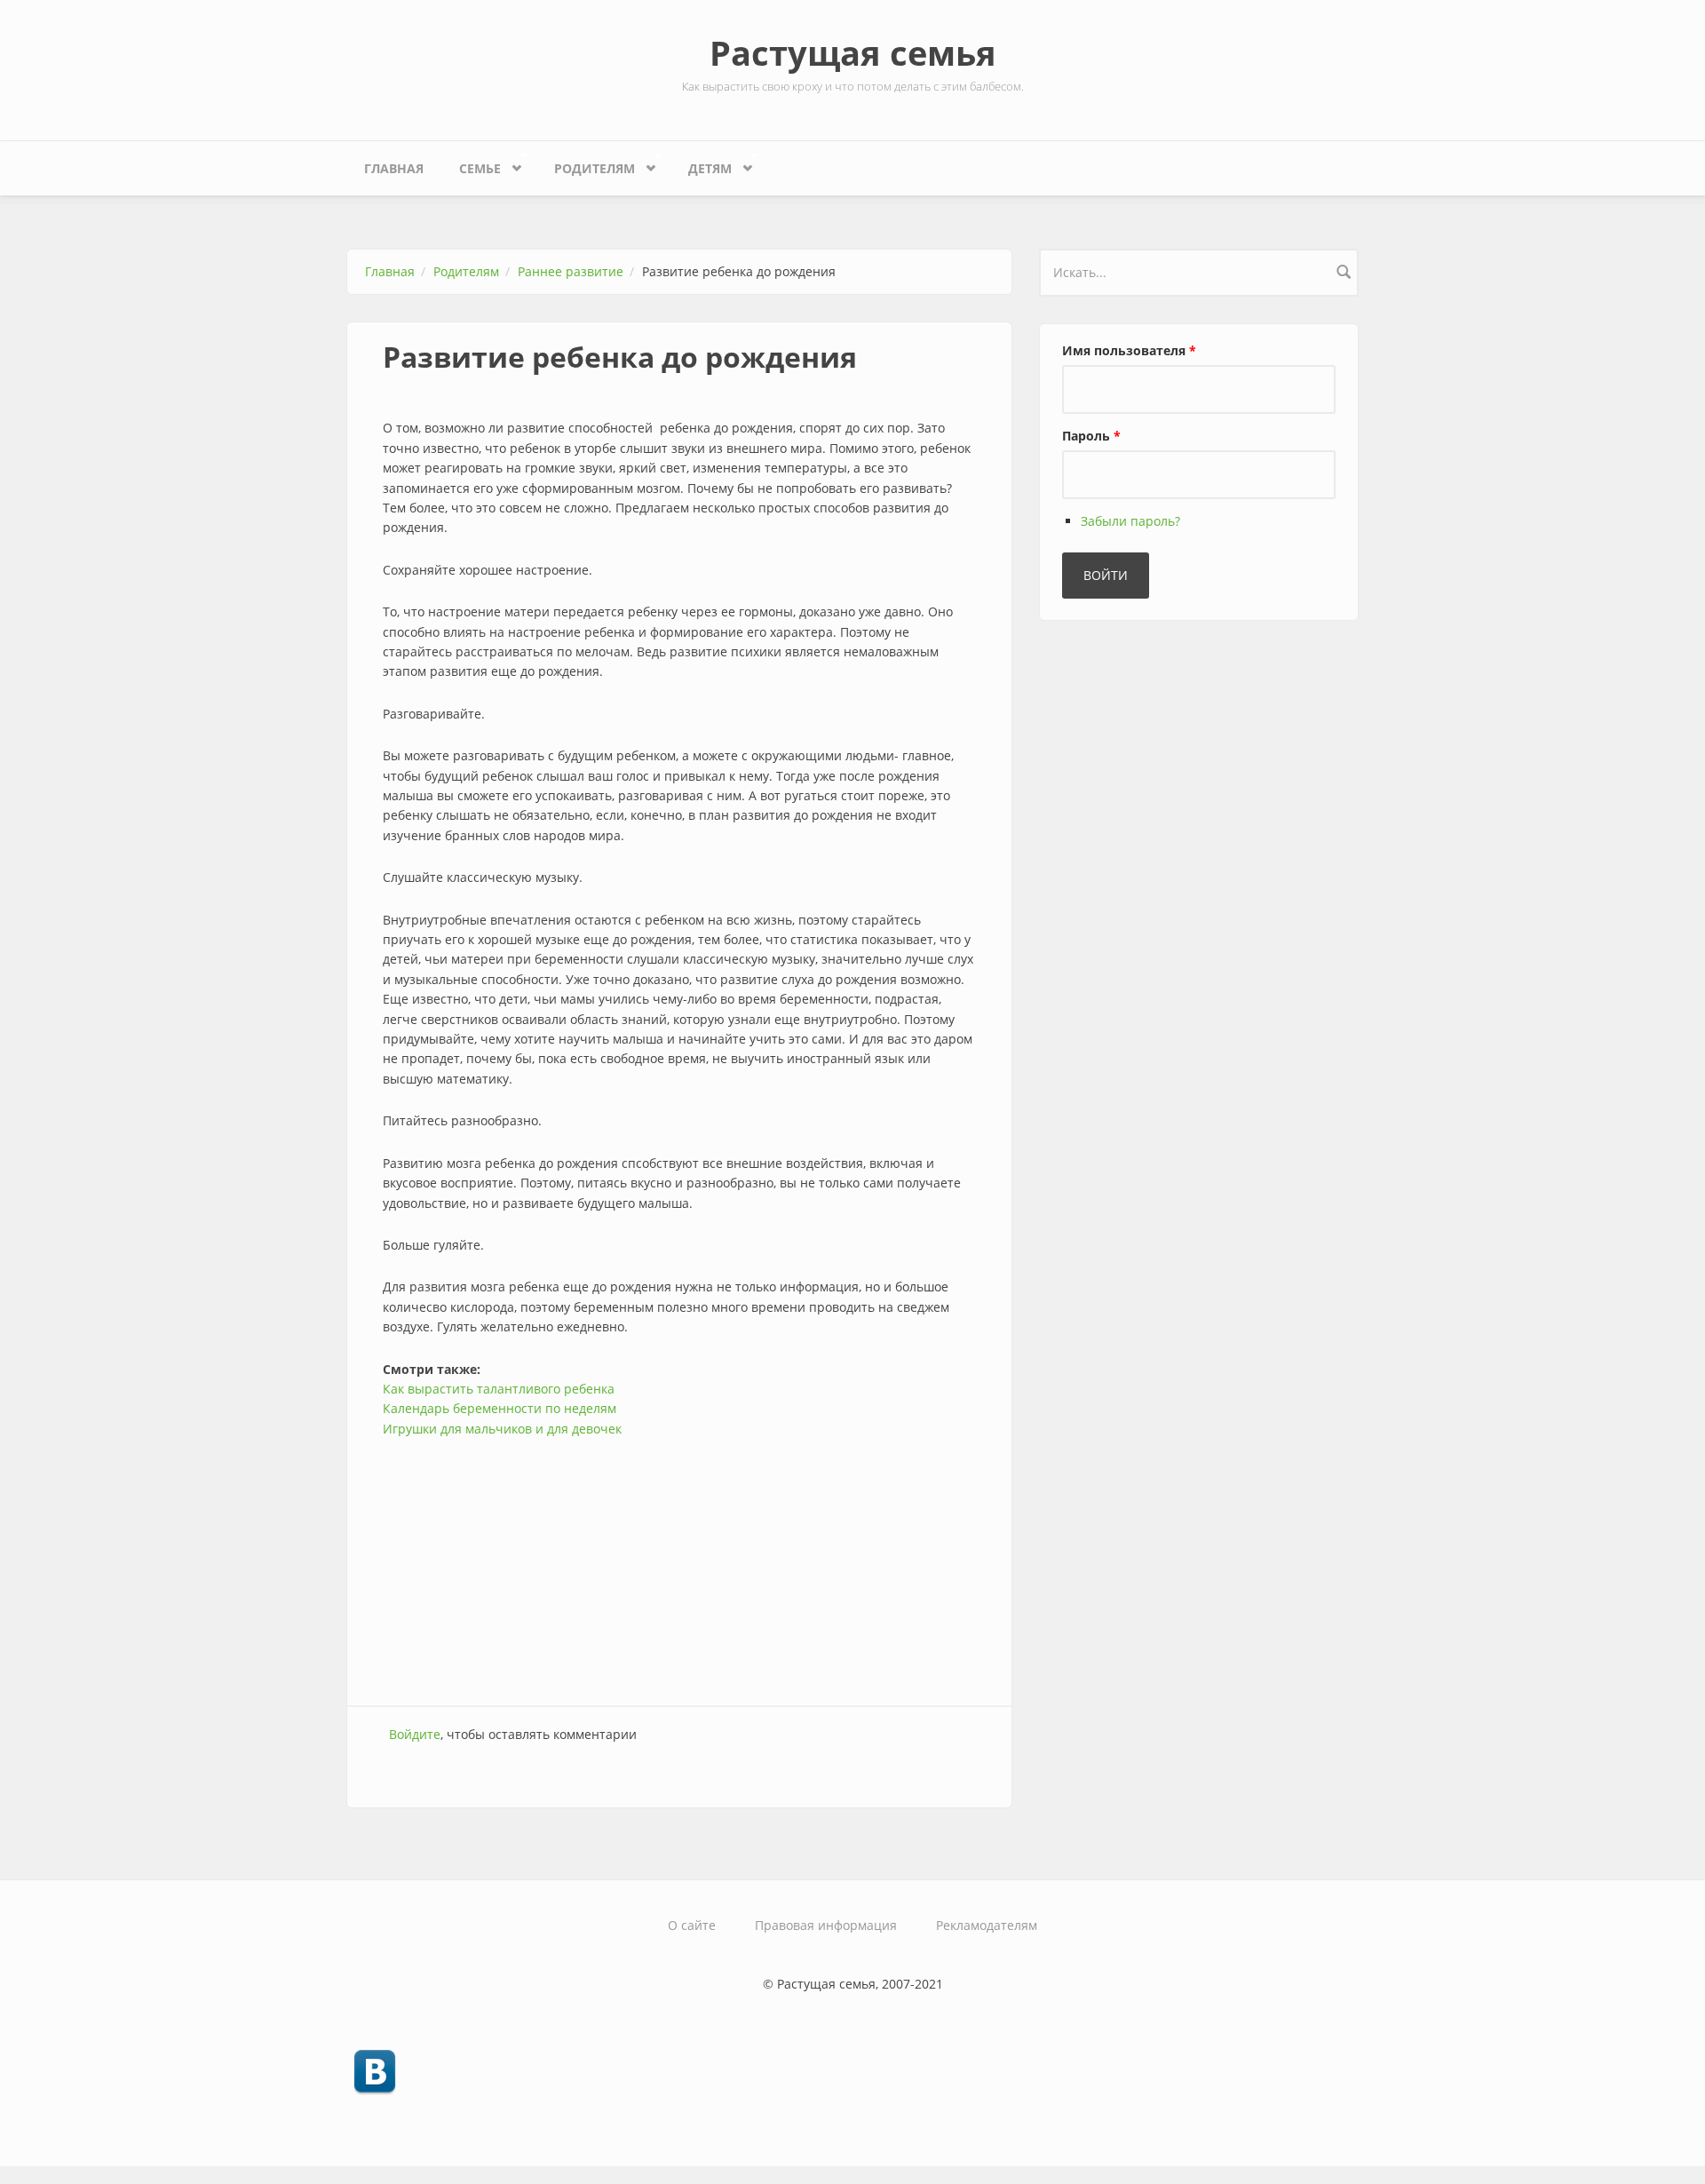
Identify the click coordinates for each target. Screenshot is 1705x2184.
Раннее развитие (571, 271)
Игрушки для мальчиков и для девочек (502, 1429)
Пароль (1091, 436)
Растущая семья (853, 52)
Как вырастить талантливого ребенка (499, 1389)
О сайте (692, 1925)
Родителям (586, 164)
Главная (394, 168)
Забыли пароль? (1130, 521)
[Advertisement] (679, 1563)
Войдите (415, 1734)
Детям (701, 164)
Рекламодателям (987, 1925)
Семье (471, 164)
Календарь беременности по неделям (500, 1408)
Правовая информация (826, 1925)
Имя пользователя (1129, 350)
